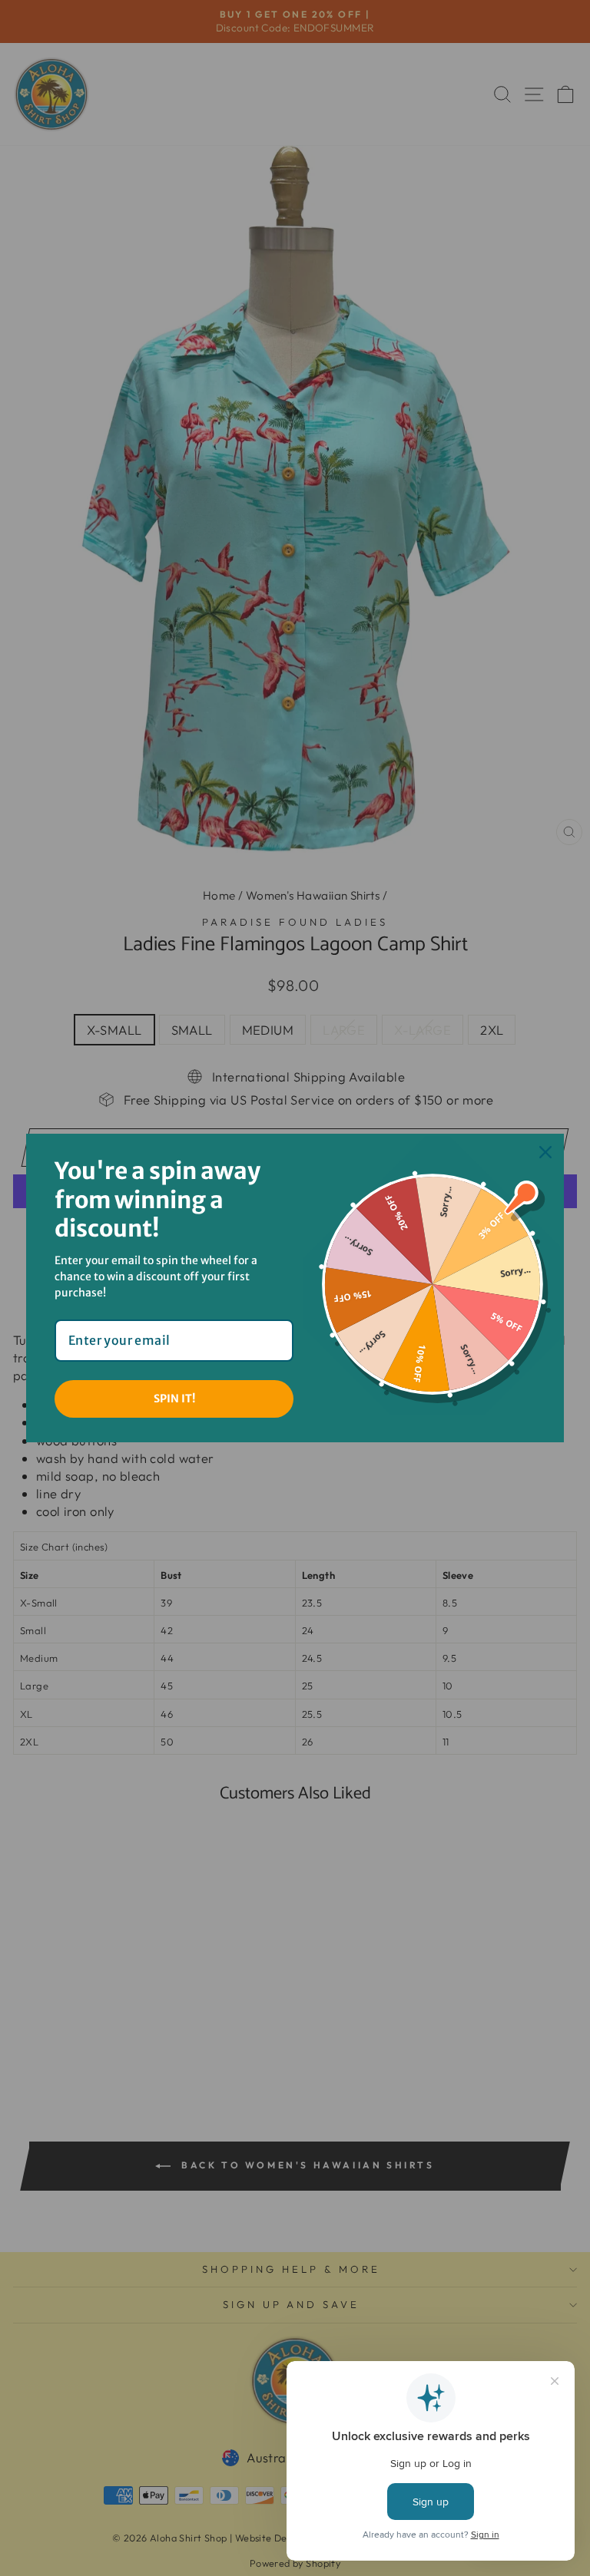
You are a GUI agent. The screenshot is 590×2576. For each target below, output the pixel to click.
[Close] (545, 1152)
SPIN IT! (174, 1399)
